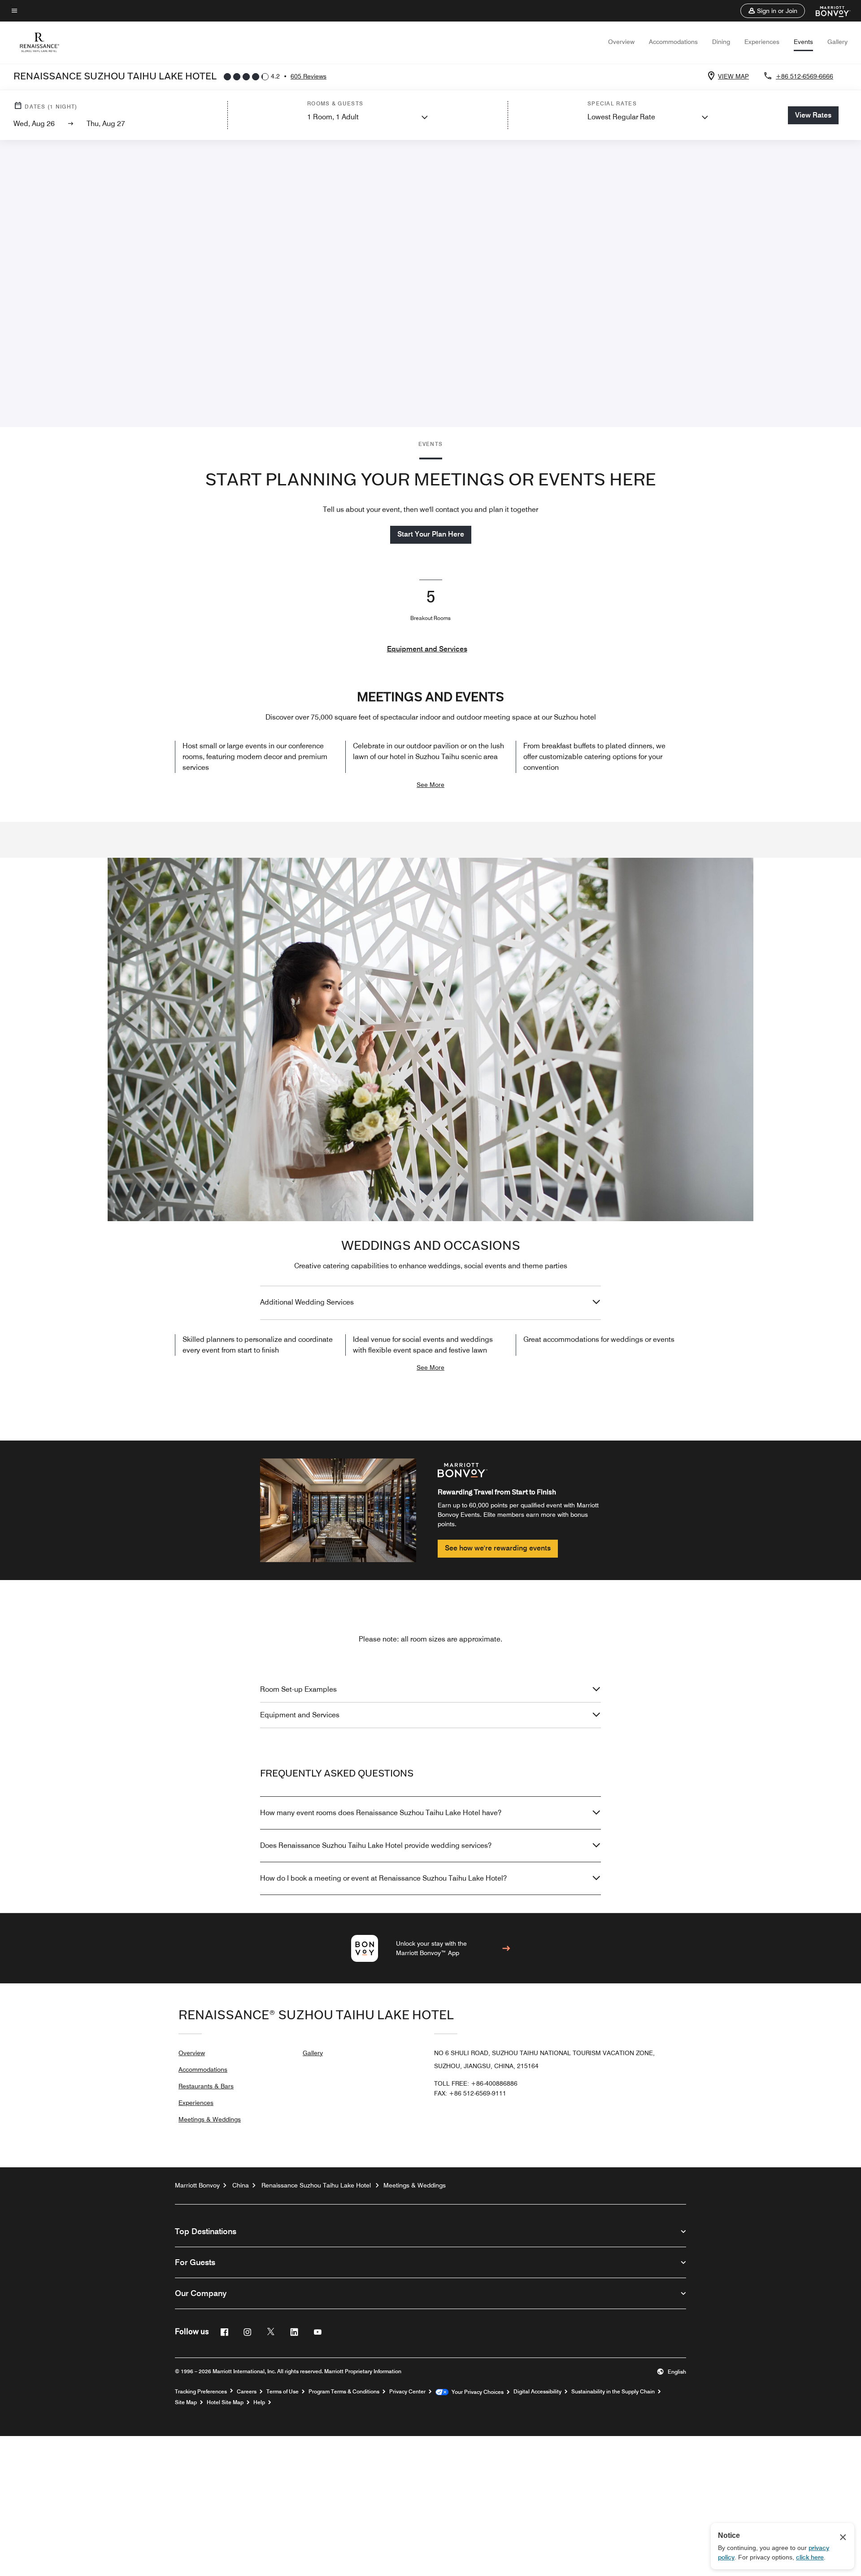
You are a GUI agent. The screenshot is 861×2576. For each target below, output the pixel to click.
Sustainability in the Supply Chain (613, 2392)
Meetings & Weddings (210, 2119)
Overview (621, 42)
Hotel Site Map (225, 2402)
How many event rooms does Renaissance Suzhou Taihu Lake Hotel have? (381, 1813)
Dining (721, 42)
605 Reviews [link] (309, 76)
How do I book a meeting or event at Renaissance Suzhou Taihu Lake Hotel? (383, 1878)
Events (803, 42)
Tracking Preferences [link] (201, 2392)
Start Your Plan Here (431, 534)
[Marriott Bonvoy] (828, 11)
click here (810, 2557)
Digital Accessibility (537, 2392)
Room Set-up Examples (298, 1689)
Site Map (186, 2402)
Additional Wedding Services (307, 1302)
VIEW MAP (733, 76)
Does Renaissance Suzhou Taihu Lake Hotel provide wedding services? (376, 1845)
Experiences (762, 42)
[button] (773, 11)
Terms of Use (283, 2392)
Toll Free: (476, 2083)
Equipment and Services (427, 649)
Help (259, 2402)
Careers (247, 2392)
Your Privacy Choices (476, 2392)
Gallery (837, 42)
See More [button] (430, 785)
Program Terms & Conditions (344, 2392)
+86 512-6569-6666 (804, 76)
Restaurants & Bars (206, 2086)
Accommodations (673, 42)
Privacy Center (407, 2392)
